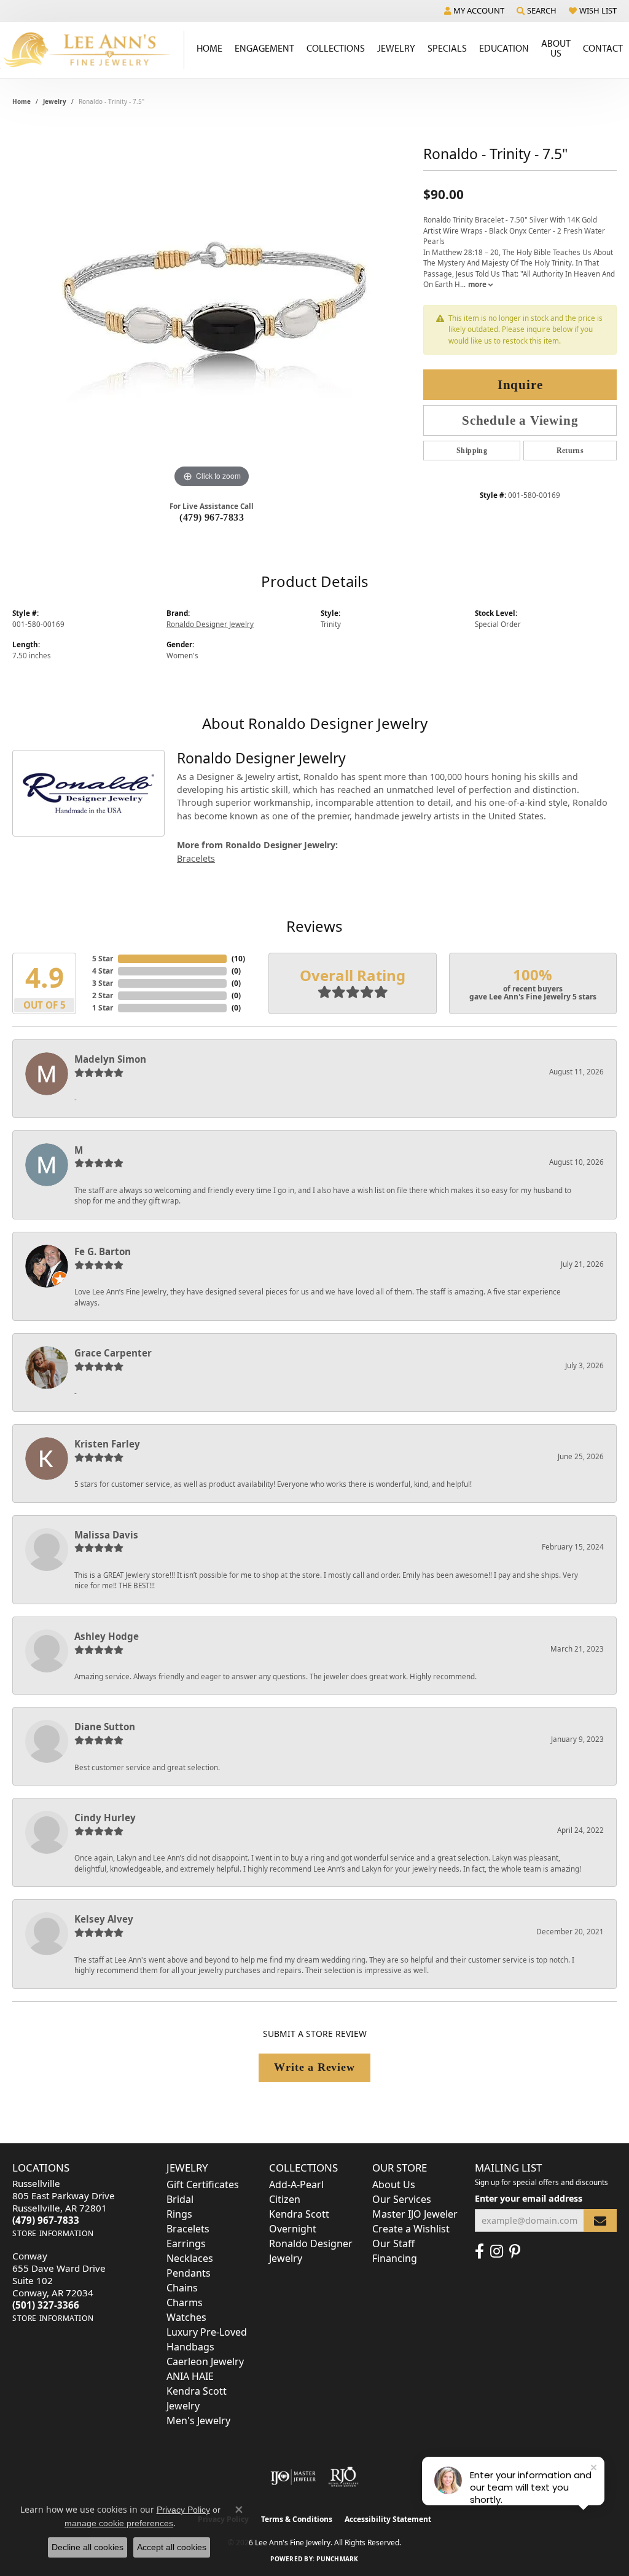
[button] (474, 10)
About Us (556, 48)
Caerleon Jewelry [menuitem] (205, 2361)
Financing (395, 2258)
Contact (603, 48)
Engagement (264, 48)
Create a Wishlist (411, 2229)
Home (209, 48)
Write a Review (314, 2067)
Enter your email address (529, 2198)
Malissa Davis (106, 1535)
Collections (336, 48)
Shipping (472, 451)
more (478, 284)
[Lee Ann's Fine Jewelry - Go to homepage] (92, 50)
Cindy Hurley (105, 1818)
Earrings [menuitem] (186, 2243)
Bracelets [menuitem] (188, 2229)
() (238, 959)
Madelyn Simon (110, 1059)
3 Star (103, 983)
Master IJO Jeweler (415, 2214)
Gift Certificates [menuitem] (203, 2184)
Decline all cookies (88, 2547)
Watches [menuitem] (186, 2317)
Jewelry (396, 48)
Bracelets (196, 858)
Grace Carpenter (113, 1353)
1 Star (103, 1008)
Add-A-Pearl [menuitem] (296, 2184)
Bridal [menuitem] (180, 2199)
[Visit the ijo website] (293, 2477)
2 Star (103, 995)
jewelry (55, 101)
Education (504, 48)
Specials (447, 48)
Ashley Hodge (107, 1636)
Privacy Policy (183, 2510)
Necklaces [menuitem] (190, 2258)
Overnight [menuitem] (293, 2229)
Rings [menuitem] (179, 2214)
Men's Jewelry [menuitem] (198, 2420)
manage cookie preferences (119, 2523)
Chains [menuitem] (182, 2288)
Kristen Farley (107, 1444)
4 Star (103, 971)
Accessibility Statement (388, 2519)
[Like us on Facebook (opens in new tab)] (479, 2251)
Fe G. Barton (103, 1251)
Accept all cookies (172, 2547)
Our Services (402, 2199)
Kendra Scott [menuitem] (299, 2214)
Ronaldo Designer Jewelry (210, 624)
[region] (212, 307)
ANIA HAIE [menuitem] (190, 2376)
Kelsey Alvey (104, 1919)
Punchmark (337, 2559)
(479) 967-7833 (212, 517)
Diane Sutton (105, 1727)
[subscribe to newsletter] (600, 2220)
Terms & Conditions (297, 2519)
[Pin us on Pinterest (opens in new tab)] (515, 2251)
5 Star (103, 959)
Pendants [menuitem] (189, 2273)
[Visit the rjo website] (343, 2477)
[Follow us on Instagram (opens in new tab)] (497, 2251)
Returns (570, 451)
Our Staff (393, 2243)
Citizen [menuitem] (285, 2199)
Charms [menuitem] (185, 2302)
